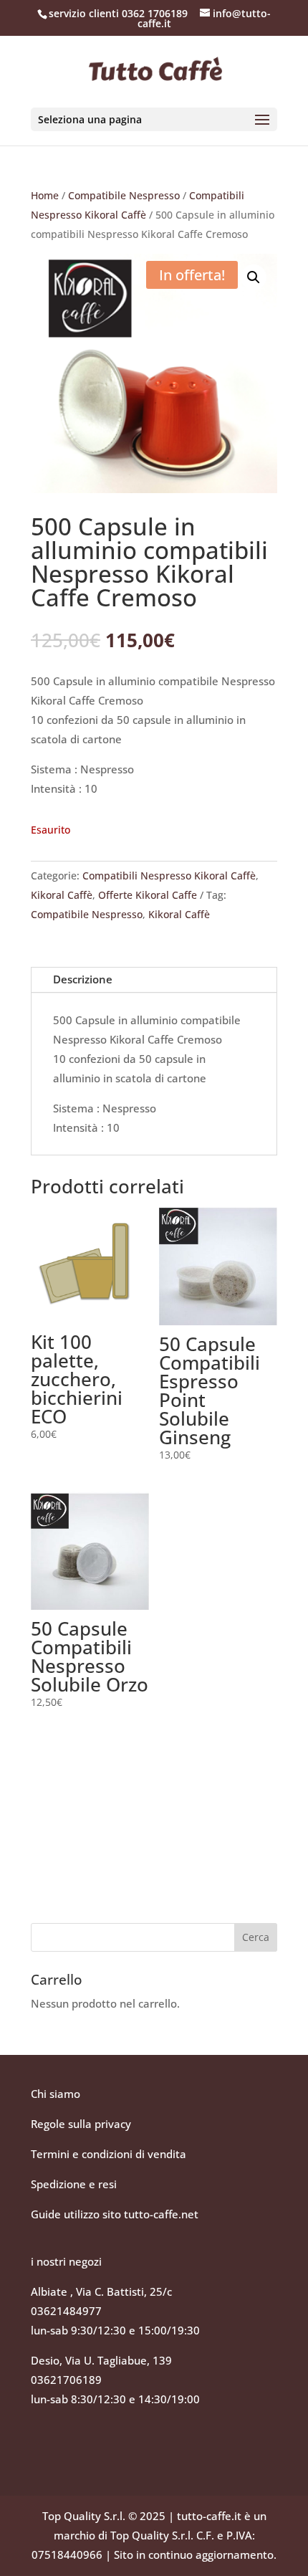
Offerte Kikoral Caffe (148, 895)
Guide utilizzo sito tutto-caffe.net (115, 2214)
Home (45, 195)
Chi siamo (56, 2094)
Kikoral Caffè (62, 895)
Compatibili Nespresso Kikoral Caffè (169, 876)
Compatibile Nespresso (124, 195)
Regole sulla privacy (82, 2124)
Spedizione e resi (74, 2184)
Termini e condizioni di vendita (109, 2154)
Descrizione (83, 979)
